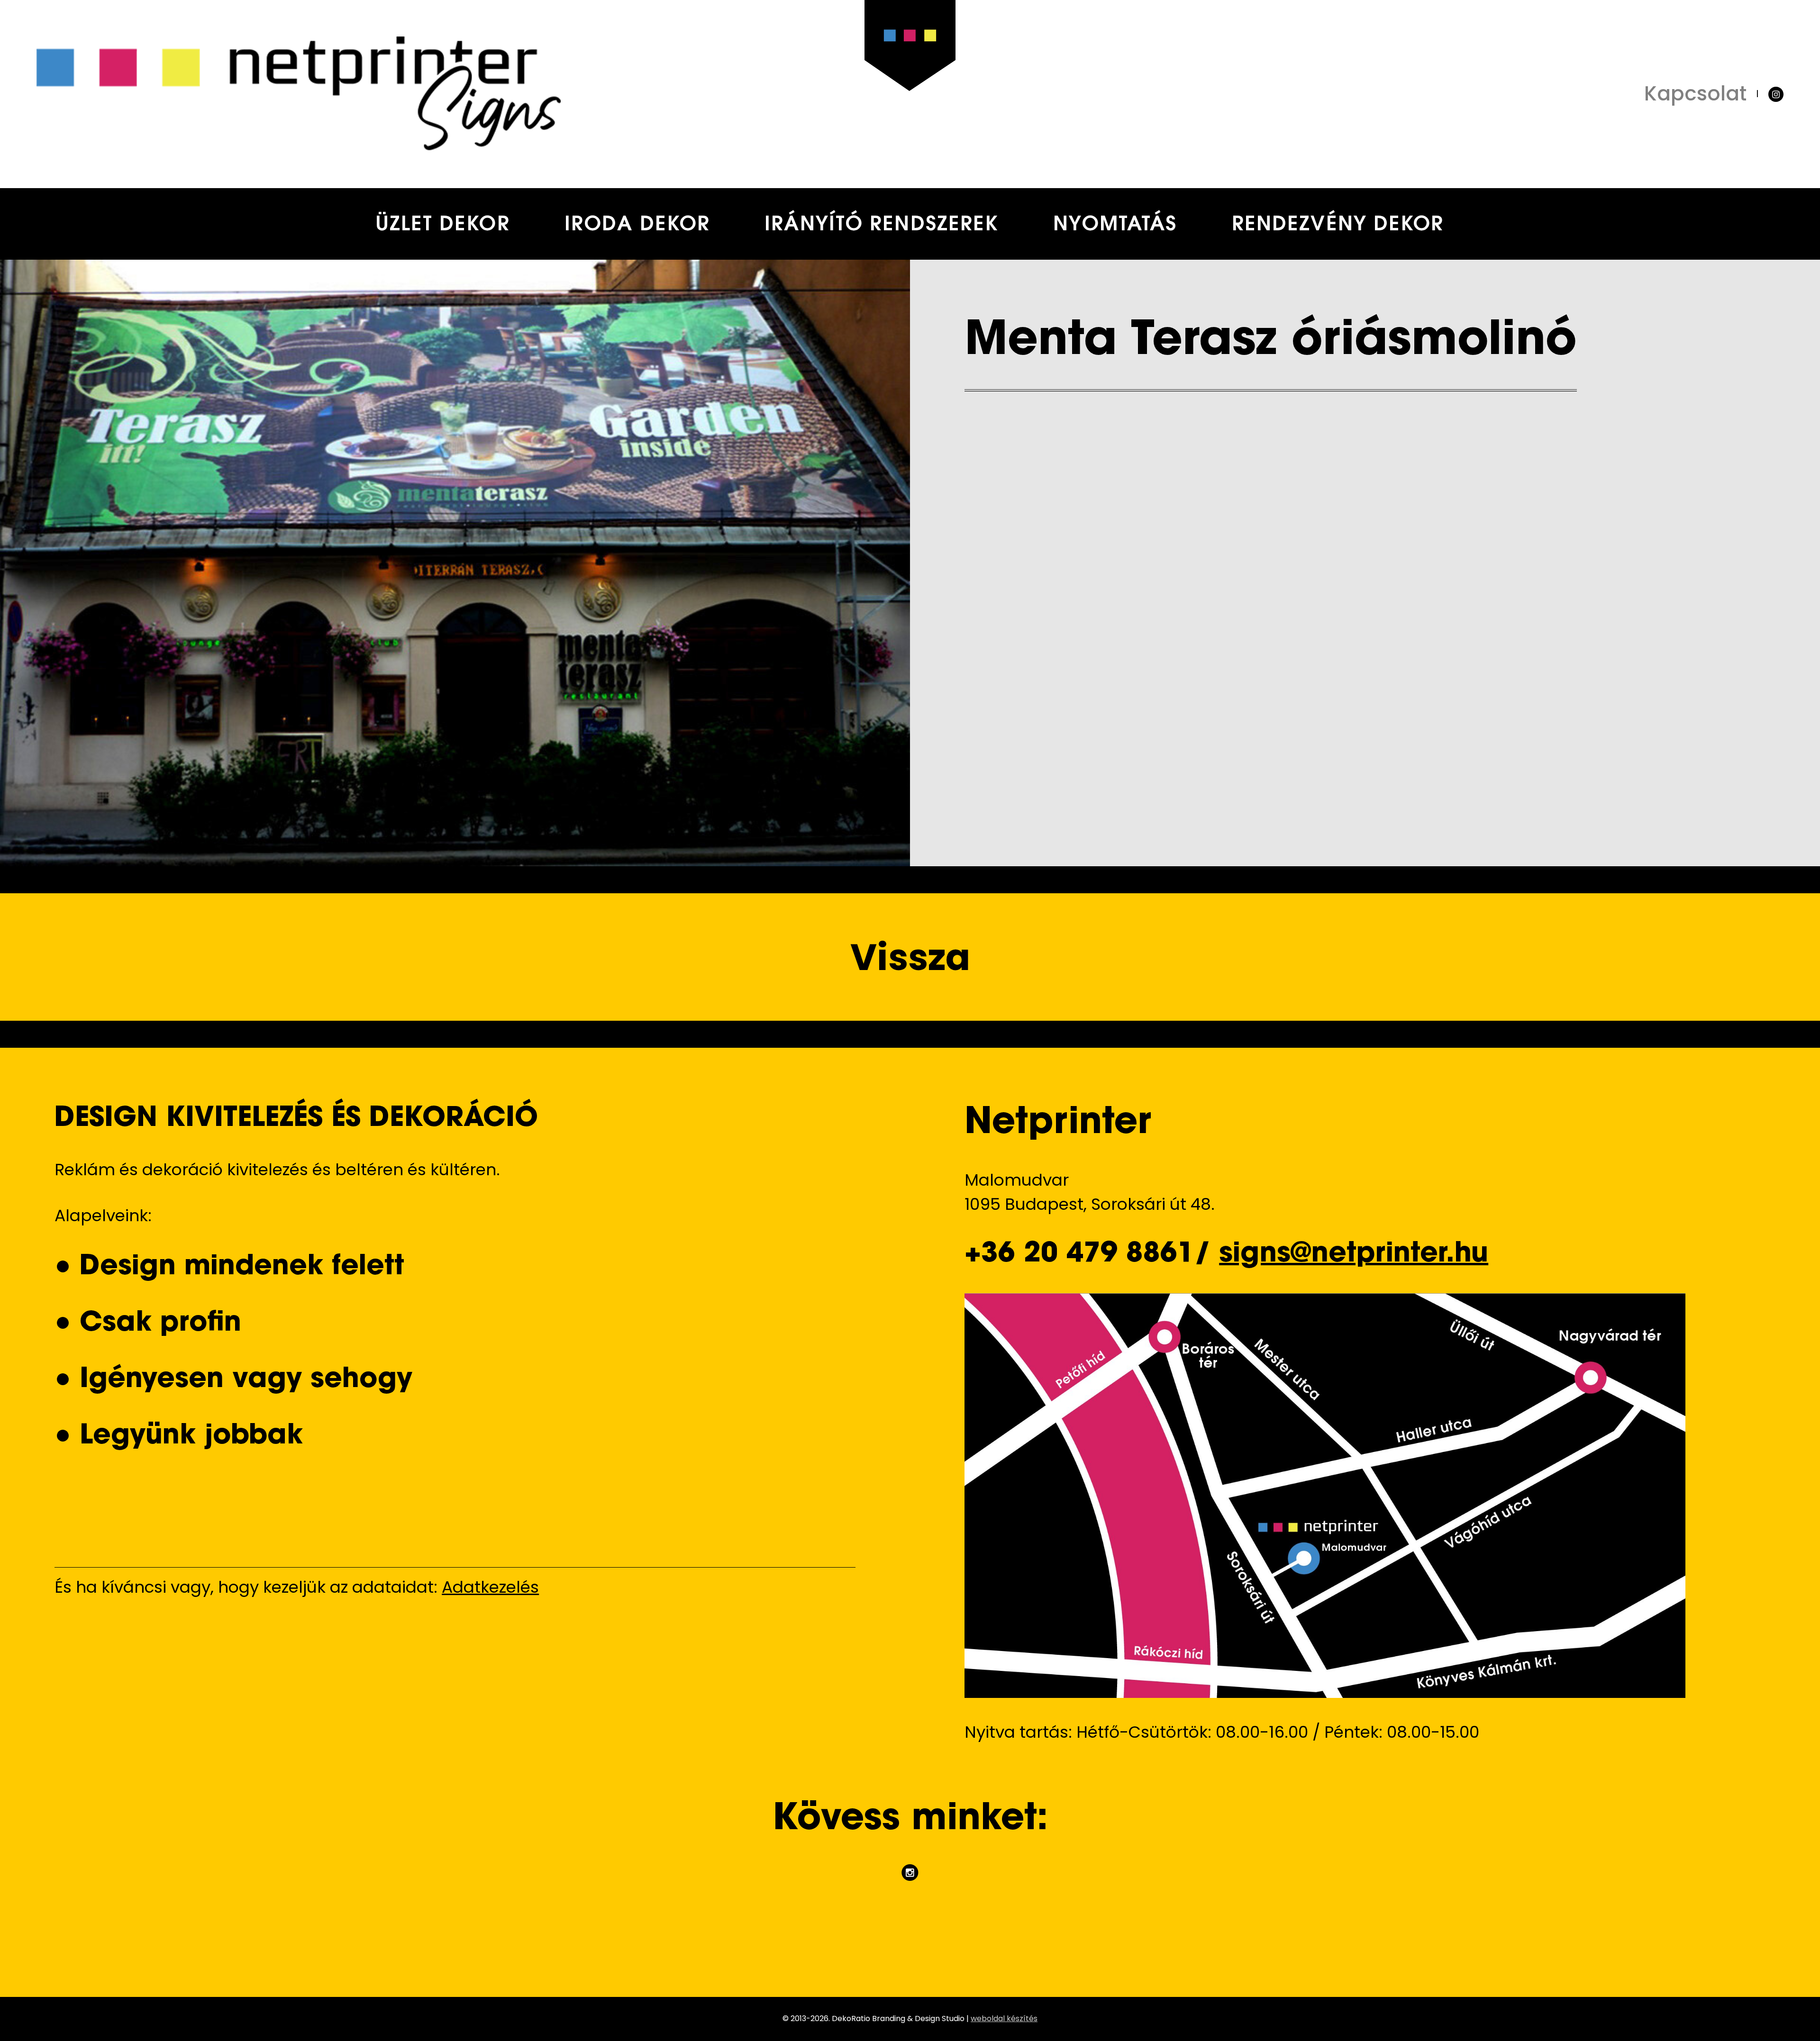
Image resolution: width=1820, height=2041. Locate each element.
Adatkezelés (490, 1587)
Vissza (910, 957)
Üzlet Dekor (443, 226)
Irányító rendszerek (881, 226)
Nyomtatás (1115, 226)
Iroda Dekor (637, 226)
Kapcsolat (1695, 94)
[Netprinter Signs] (473, 94)
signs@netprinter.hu (1354, 1255)
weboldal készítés (1004, 2018)
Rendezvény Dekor (1338, 226)
